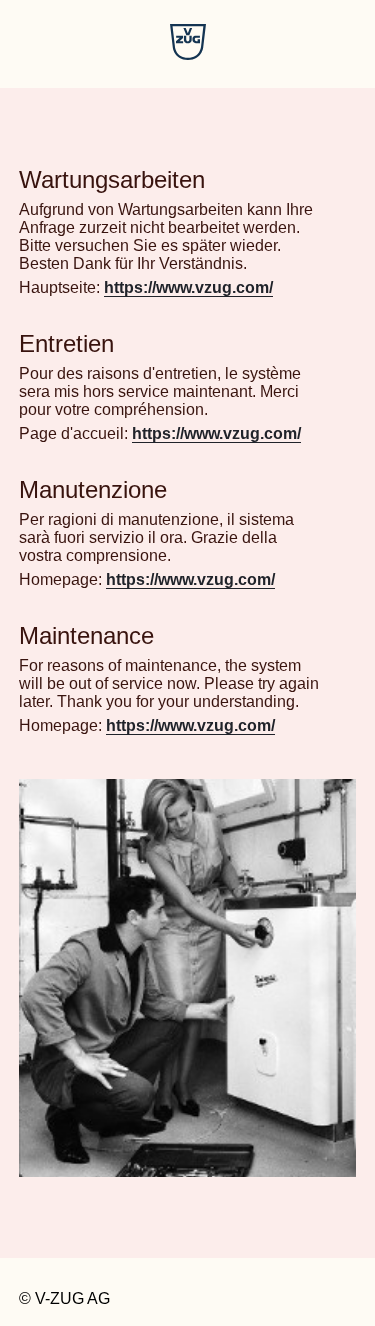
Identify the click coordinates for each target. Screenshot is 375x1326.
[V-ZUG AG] (188, 54)
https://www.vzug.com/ (188, 287)
